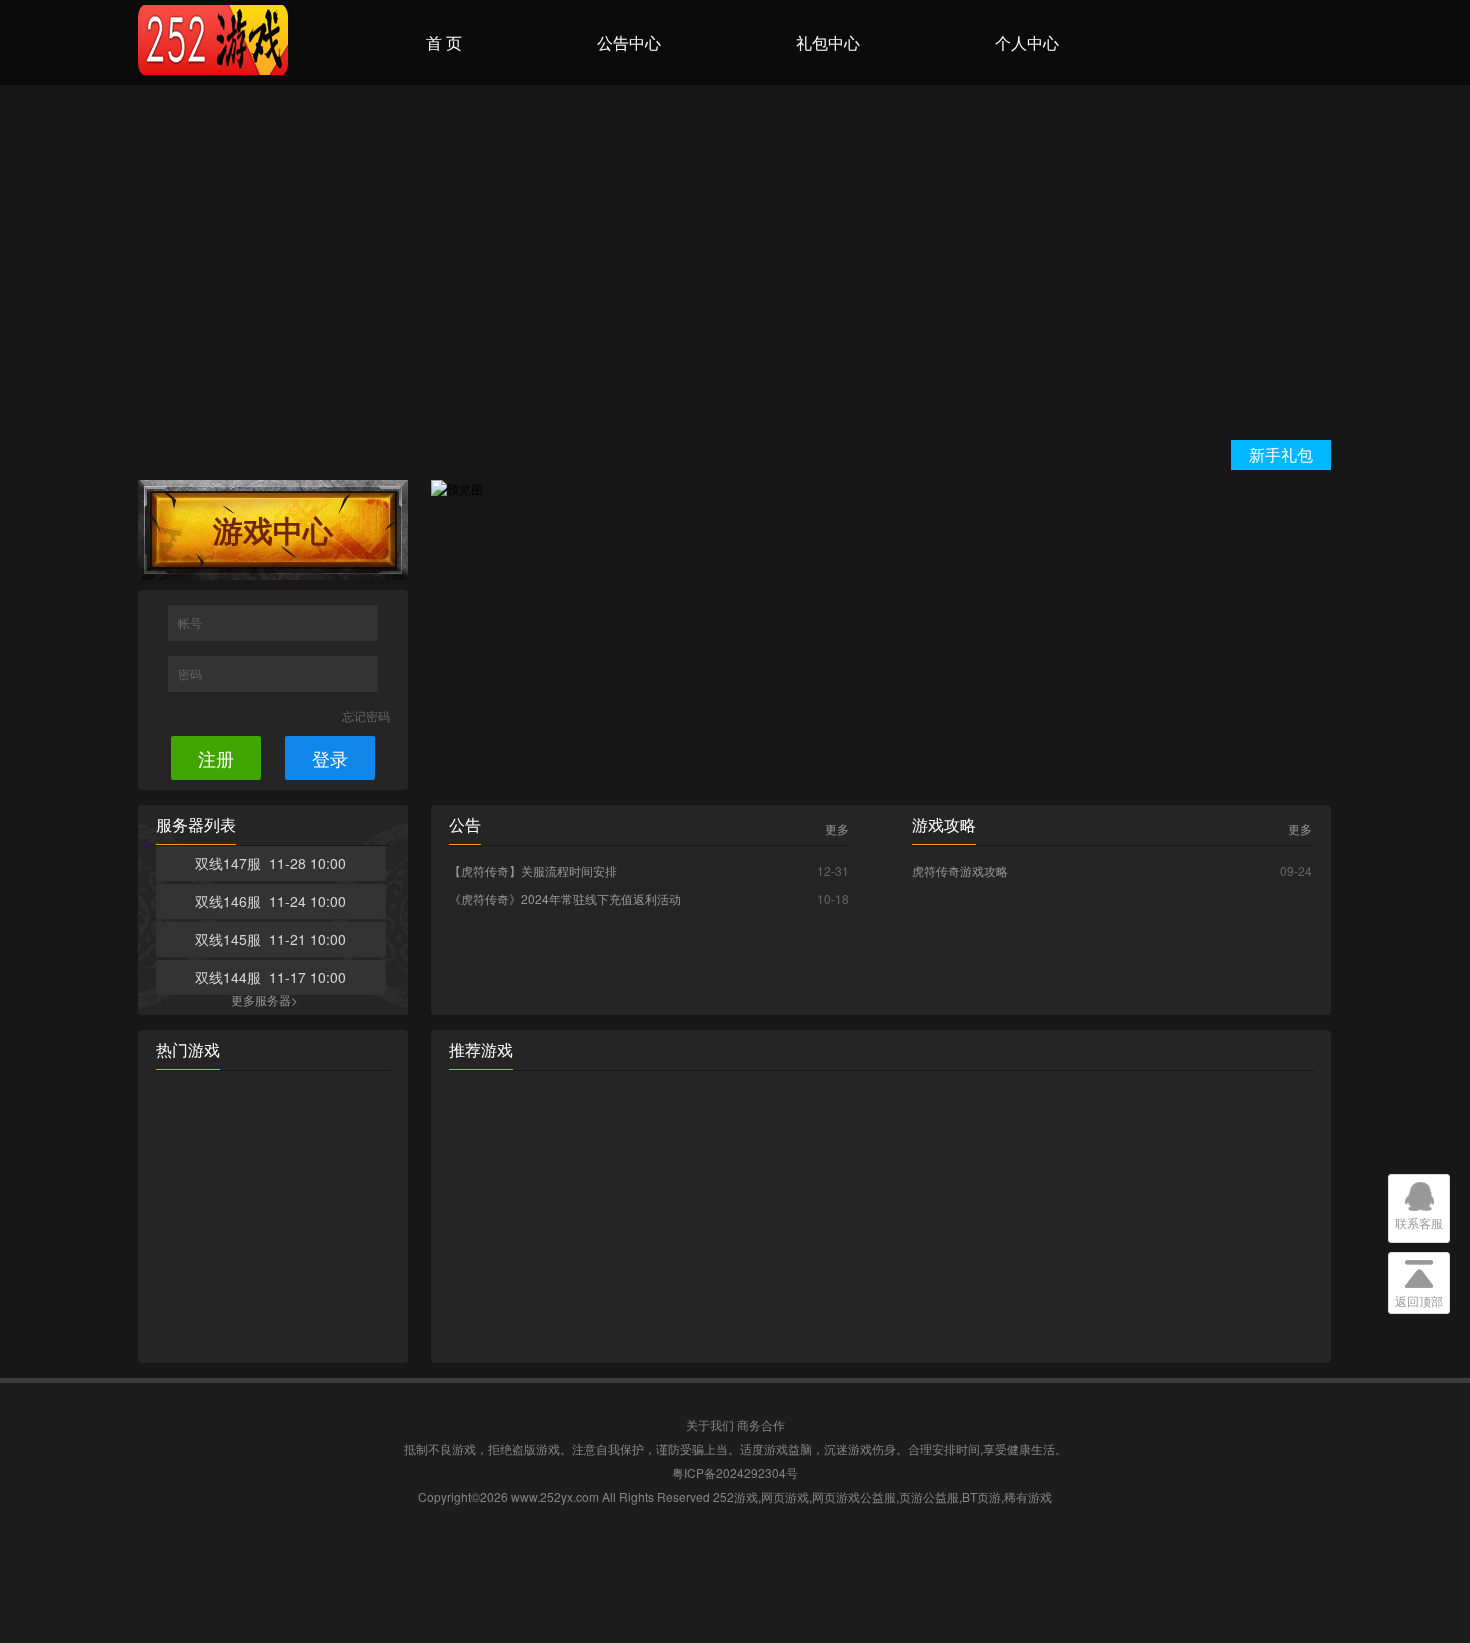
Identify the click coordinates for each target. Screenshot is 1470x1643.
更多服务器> (264, 999)
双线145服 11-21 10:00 (270, 939)
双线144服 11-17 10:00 (270, 977)
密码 (191, 673)
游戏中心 (273, 529)
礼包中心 (828, 42)
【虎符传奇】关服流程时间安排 (533, 870)
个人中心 (1027, 42)
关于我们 (710, 1424)
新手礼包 (1281, 454)
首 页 (444, 42)
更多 (837, 829)
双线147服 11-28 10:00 (270, 863)
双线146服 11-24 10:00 (270, 901)
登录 (330, 758)
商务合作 (761, 1424)
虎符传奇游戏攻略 (960, 870)
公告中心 (629, 42)
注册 (216, 758)
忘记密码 (366, 715)
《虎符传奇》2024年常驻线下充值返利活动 (565, 898)
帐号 (191, 622)
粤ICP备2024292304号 (735, 1472)
